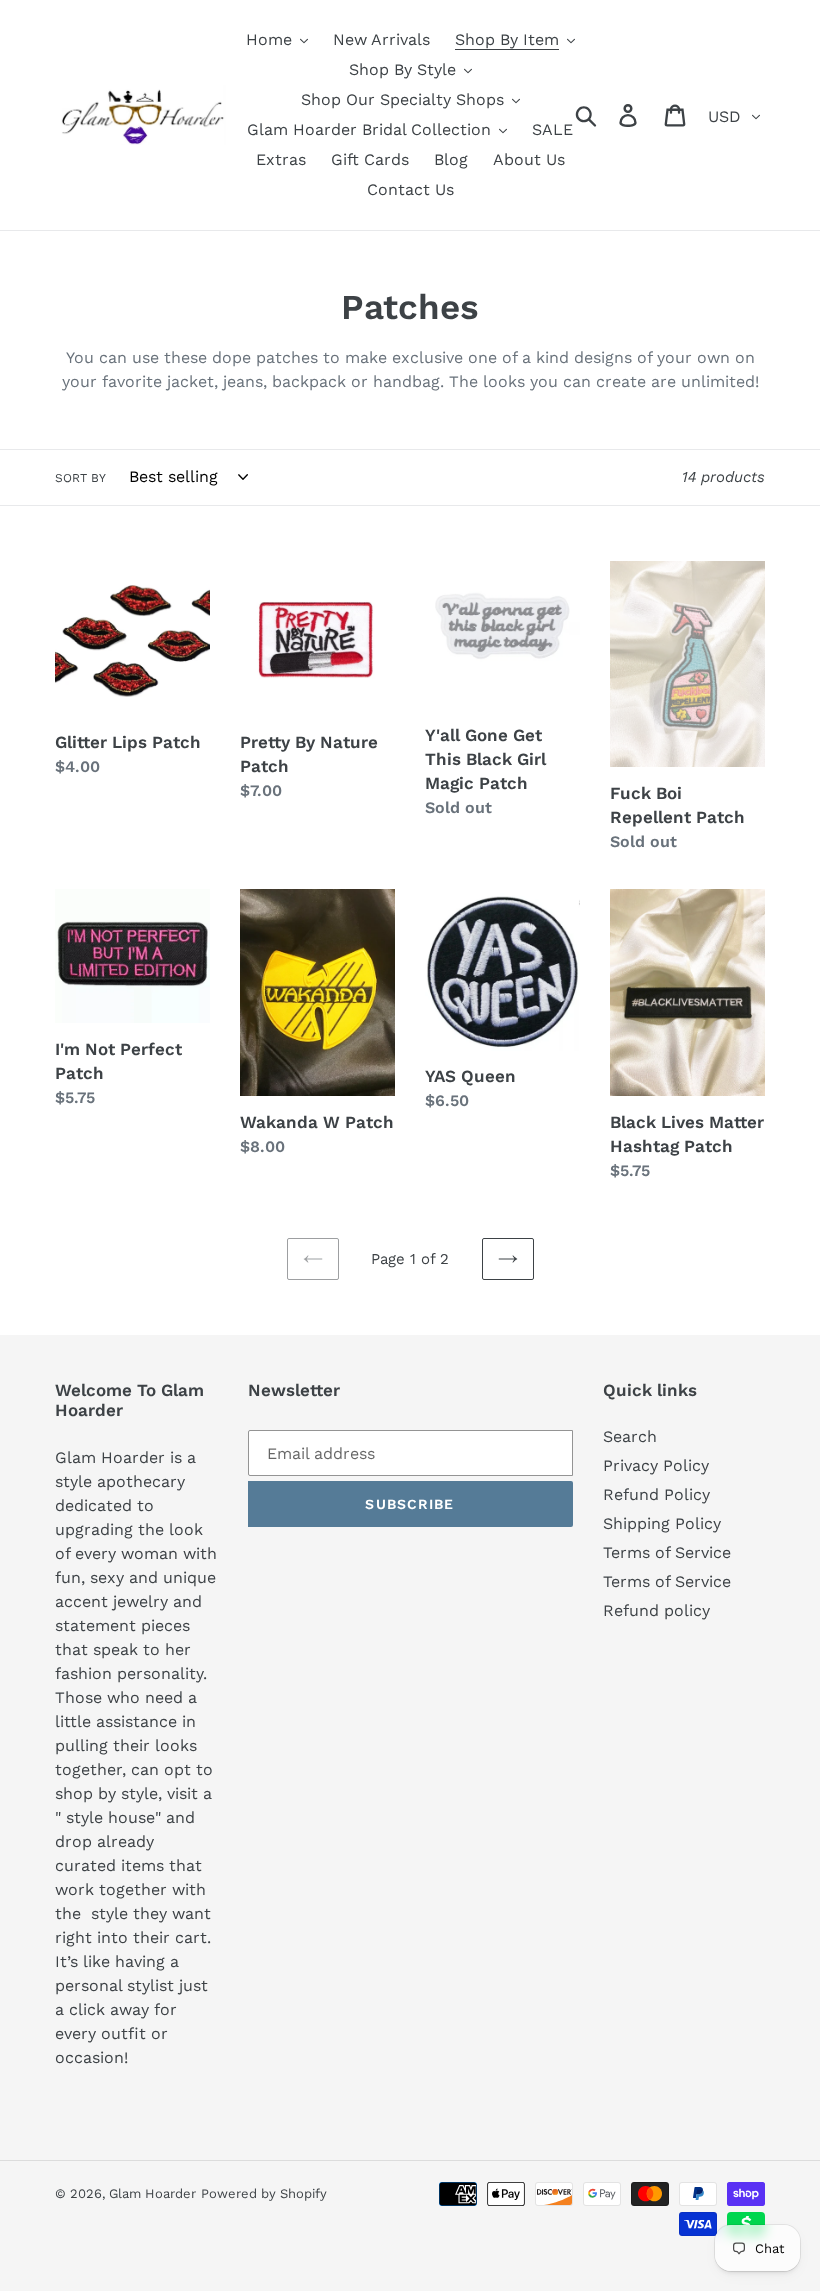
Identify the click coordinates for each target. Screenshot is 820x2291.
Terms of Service (667, 1552)
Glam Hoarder (152, 2193)
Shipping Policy (662, 1523)
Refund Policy (656, 1494)
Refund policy (656, 1610)
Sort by (80, 478)
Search (630, 1436)
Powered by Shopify (264, 2193)
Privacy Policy (656, 1465)
